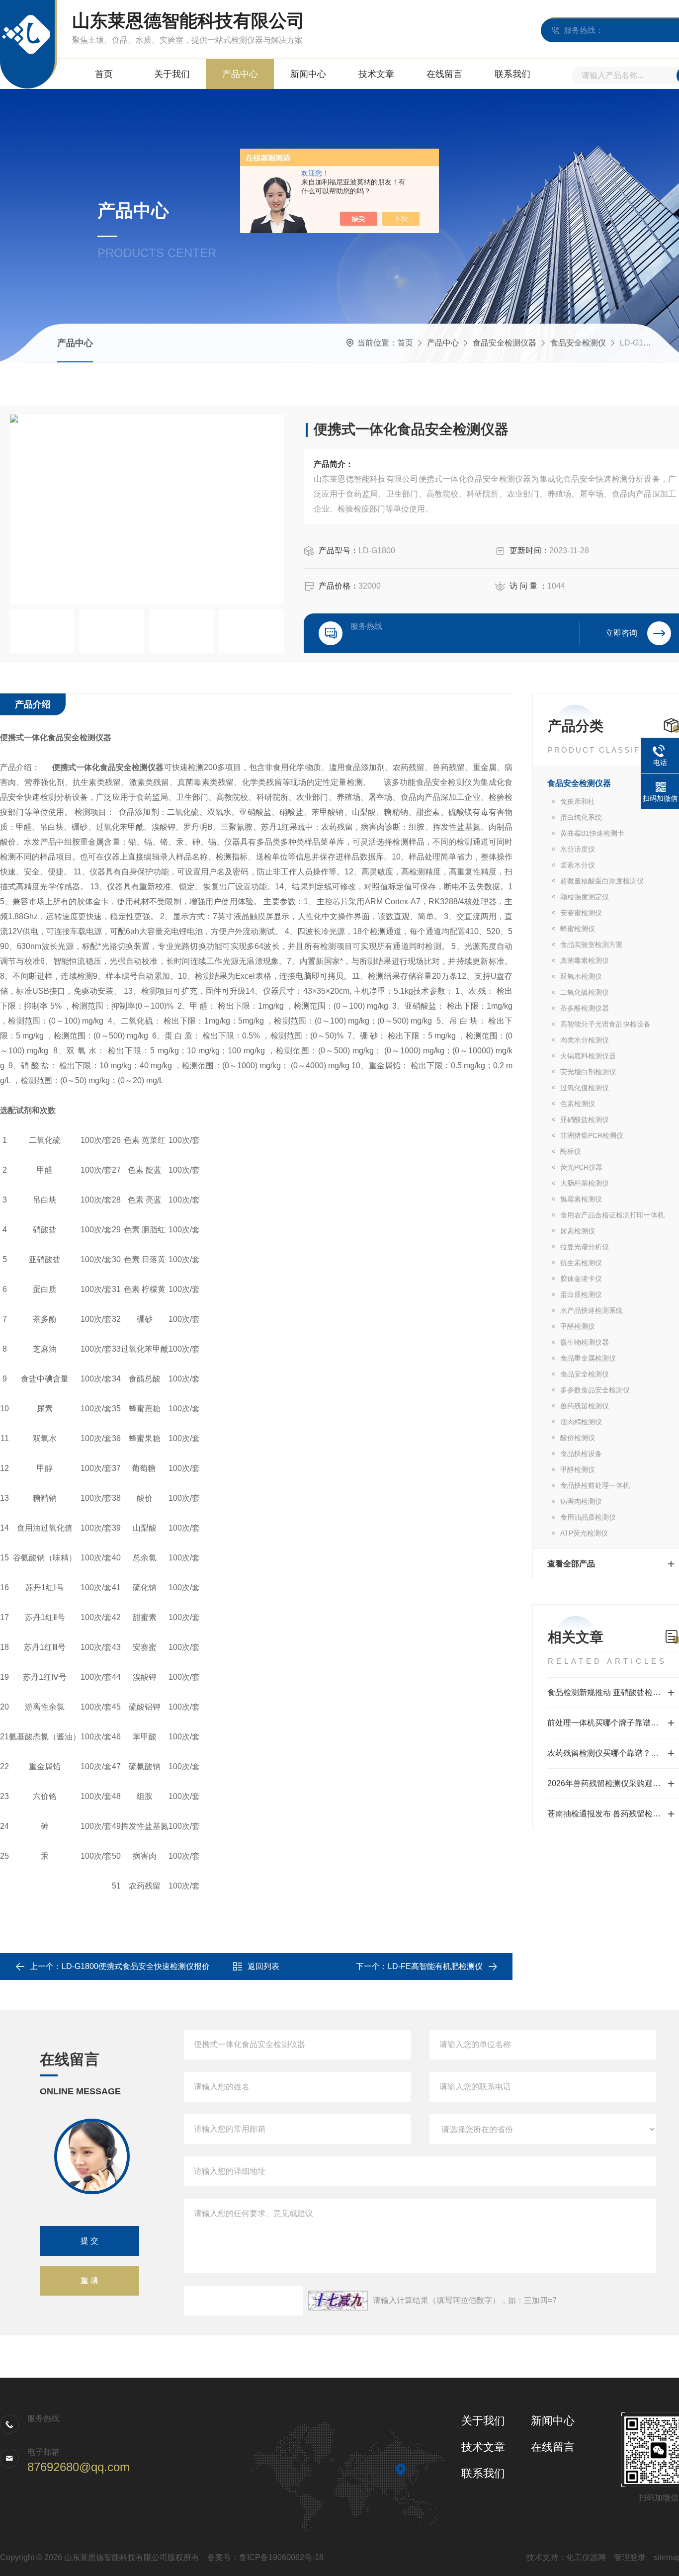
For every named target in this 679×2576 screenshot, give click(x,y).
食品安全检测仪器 (505, 343)
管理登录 (630, 2557)
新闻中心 (308, 74)
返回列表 (263, 1966)
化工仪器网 (586, 2557)
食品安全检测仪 (578, 343)
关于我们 (172, 74)
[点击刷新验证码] (338, 2301)
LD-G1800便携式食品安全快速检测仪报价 (136, 1966)
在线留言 (444, 74)
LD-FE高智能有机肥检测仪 (435, 1966)
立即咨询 (621, 633)
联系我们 (512, 74)
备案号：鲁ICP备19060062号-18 (265, 2557)
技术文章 (376, 74)
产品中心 (240, 74)
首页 (104, 74)
